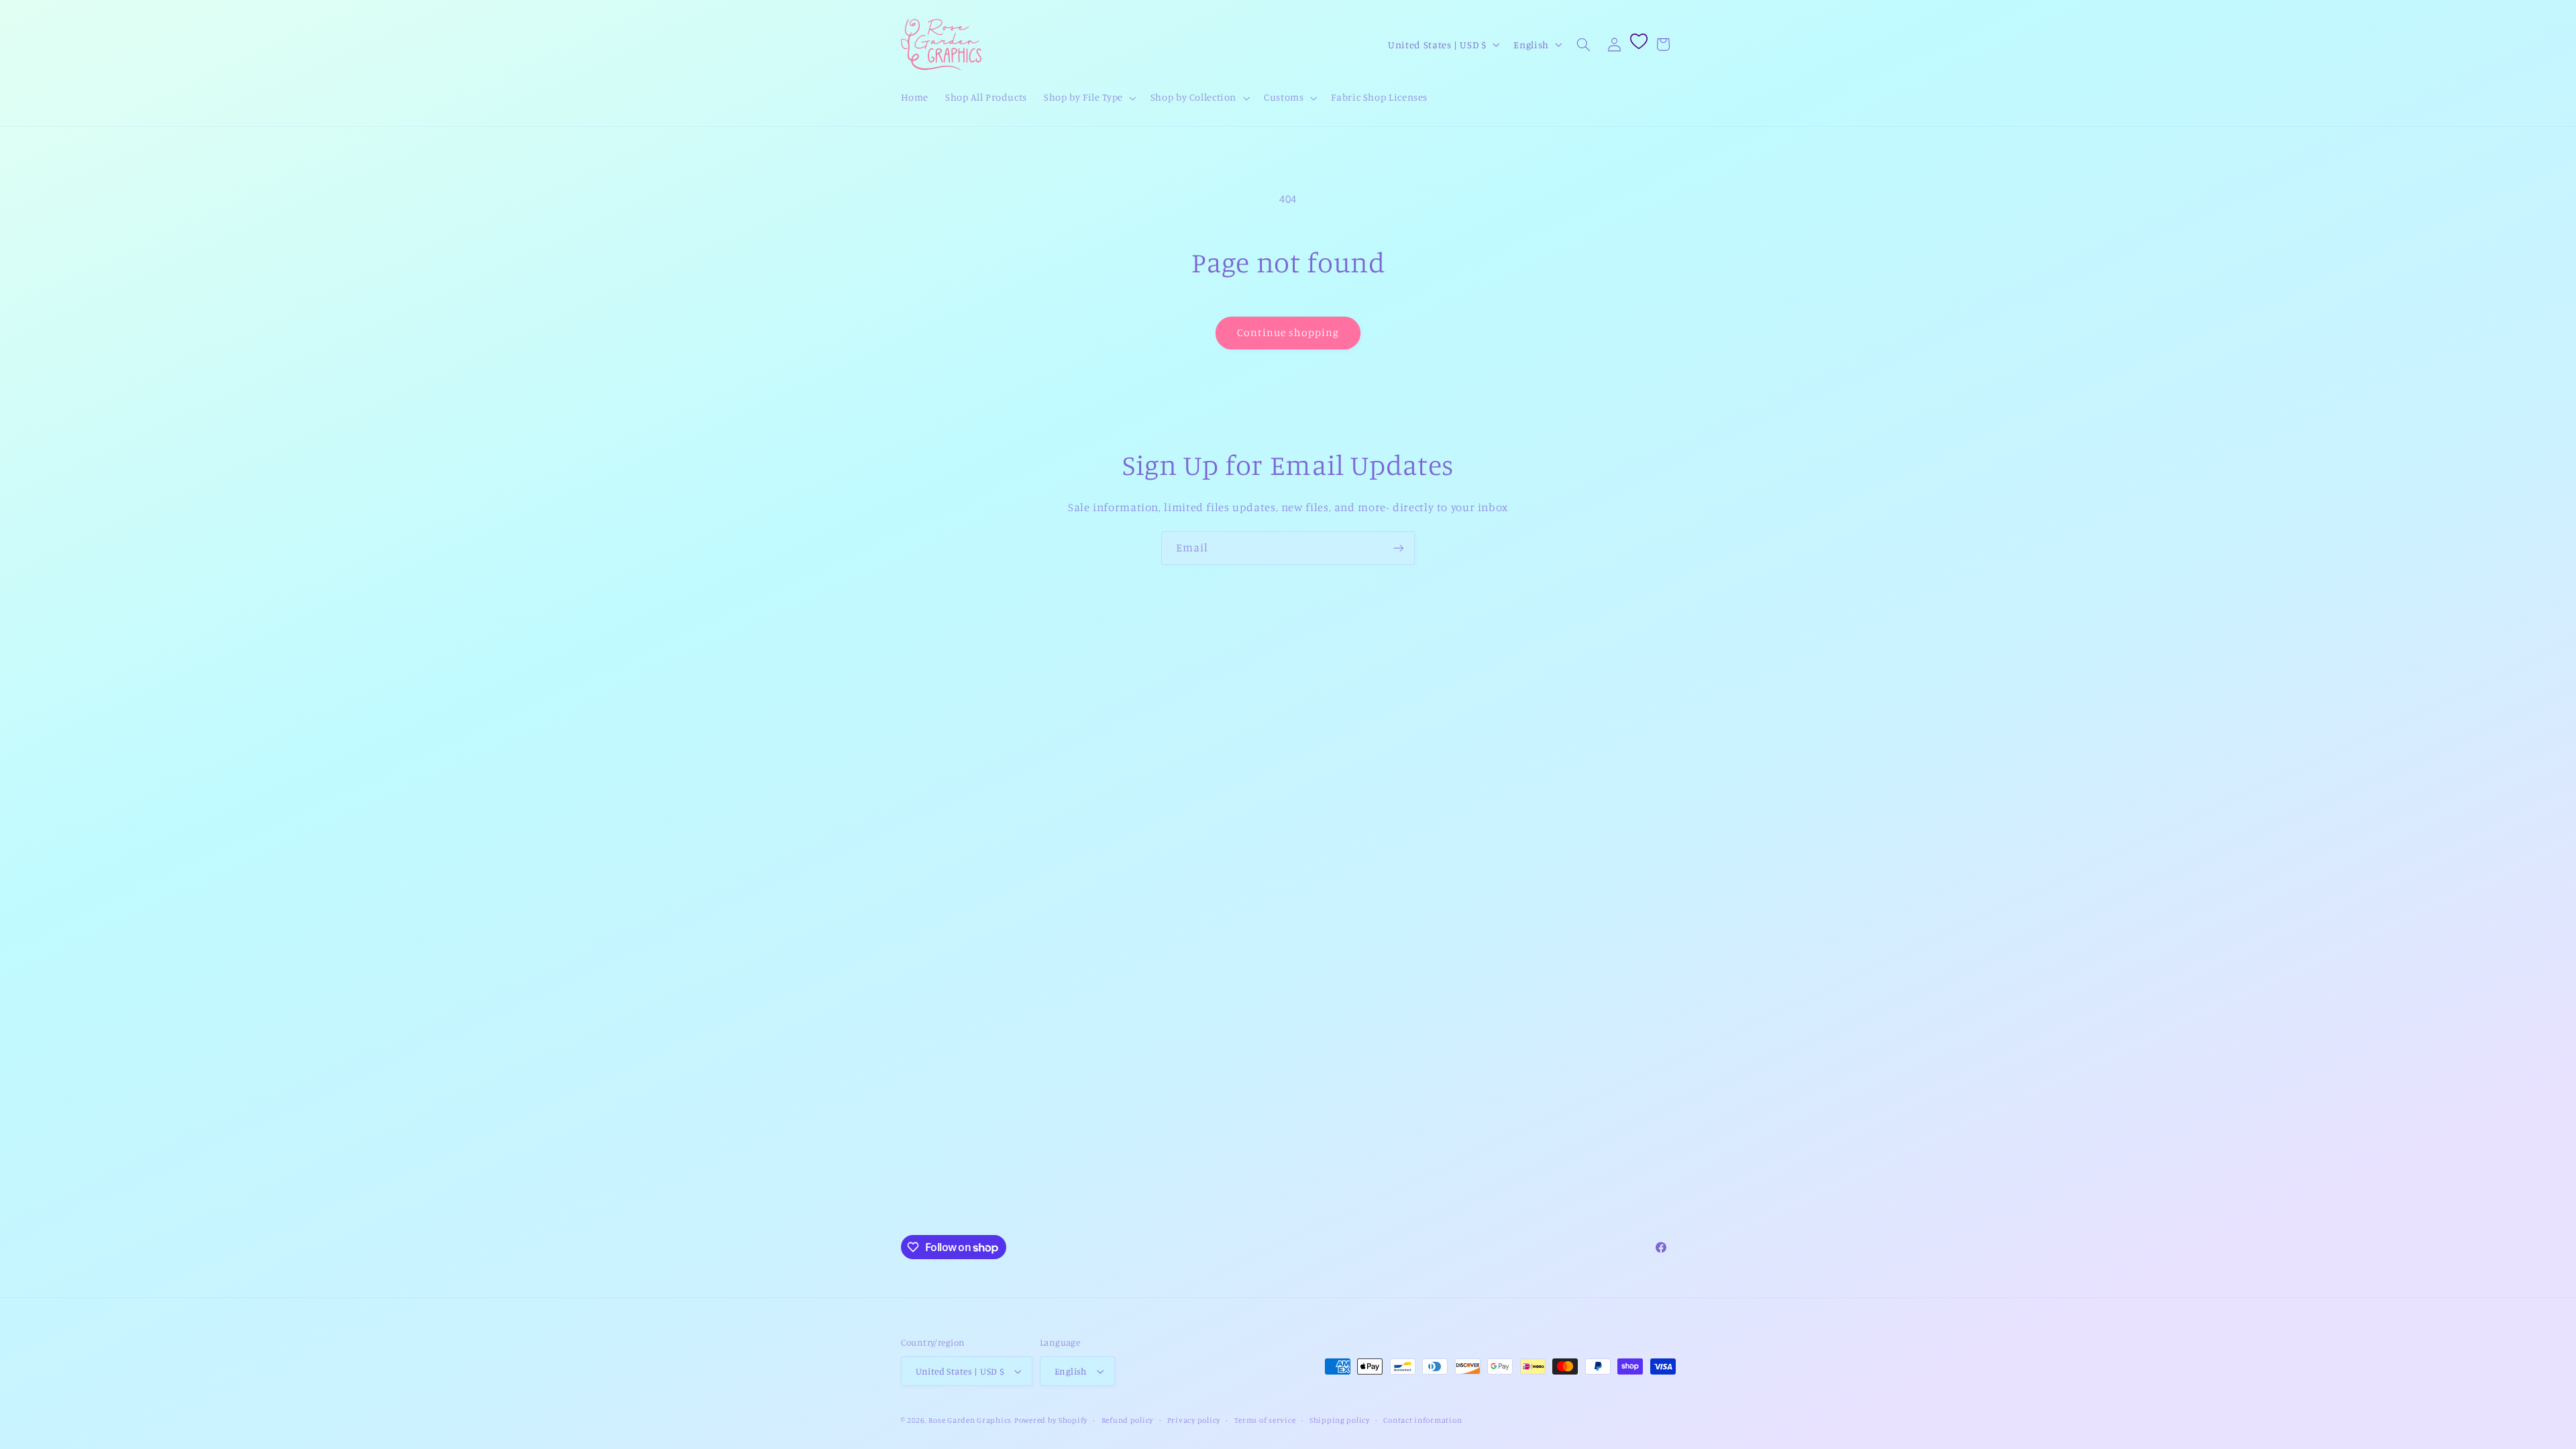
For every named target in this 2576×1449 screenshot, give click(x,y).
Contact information (1423, 1420)
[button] (1089, 98)
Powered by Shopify (1051, 1420)
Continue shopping (1288, 332)
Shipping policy (1340, 1420)
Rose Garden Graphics (970, 1420)
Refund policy (1128, 1420)
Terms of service (1265, 1420)
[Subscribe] (1399, 548)
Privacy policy (1194, 1420)
